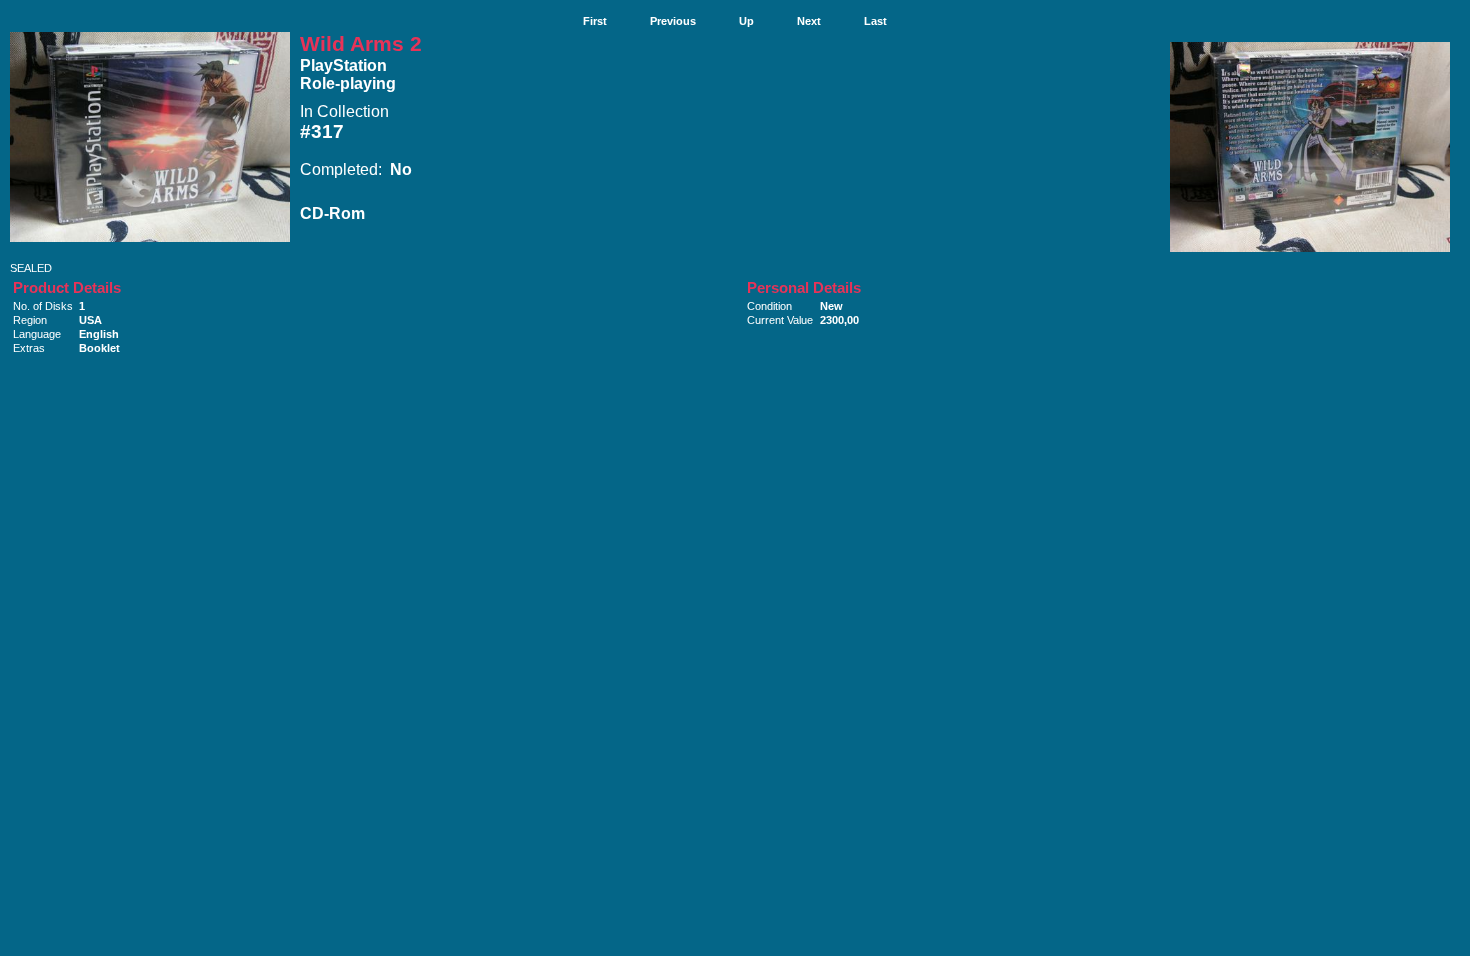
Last (875, 21)
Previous (673, 21)
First (595, 21)
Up (746, 21)
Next (809, 21)
